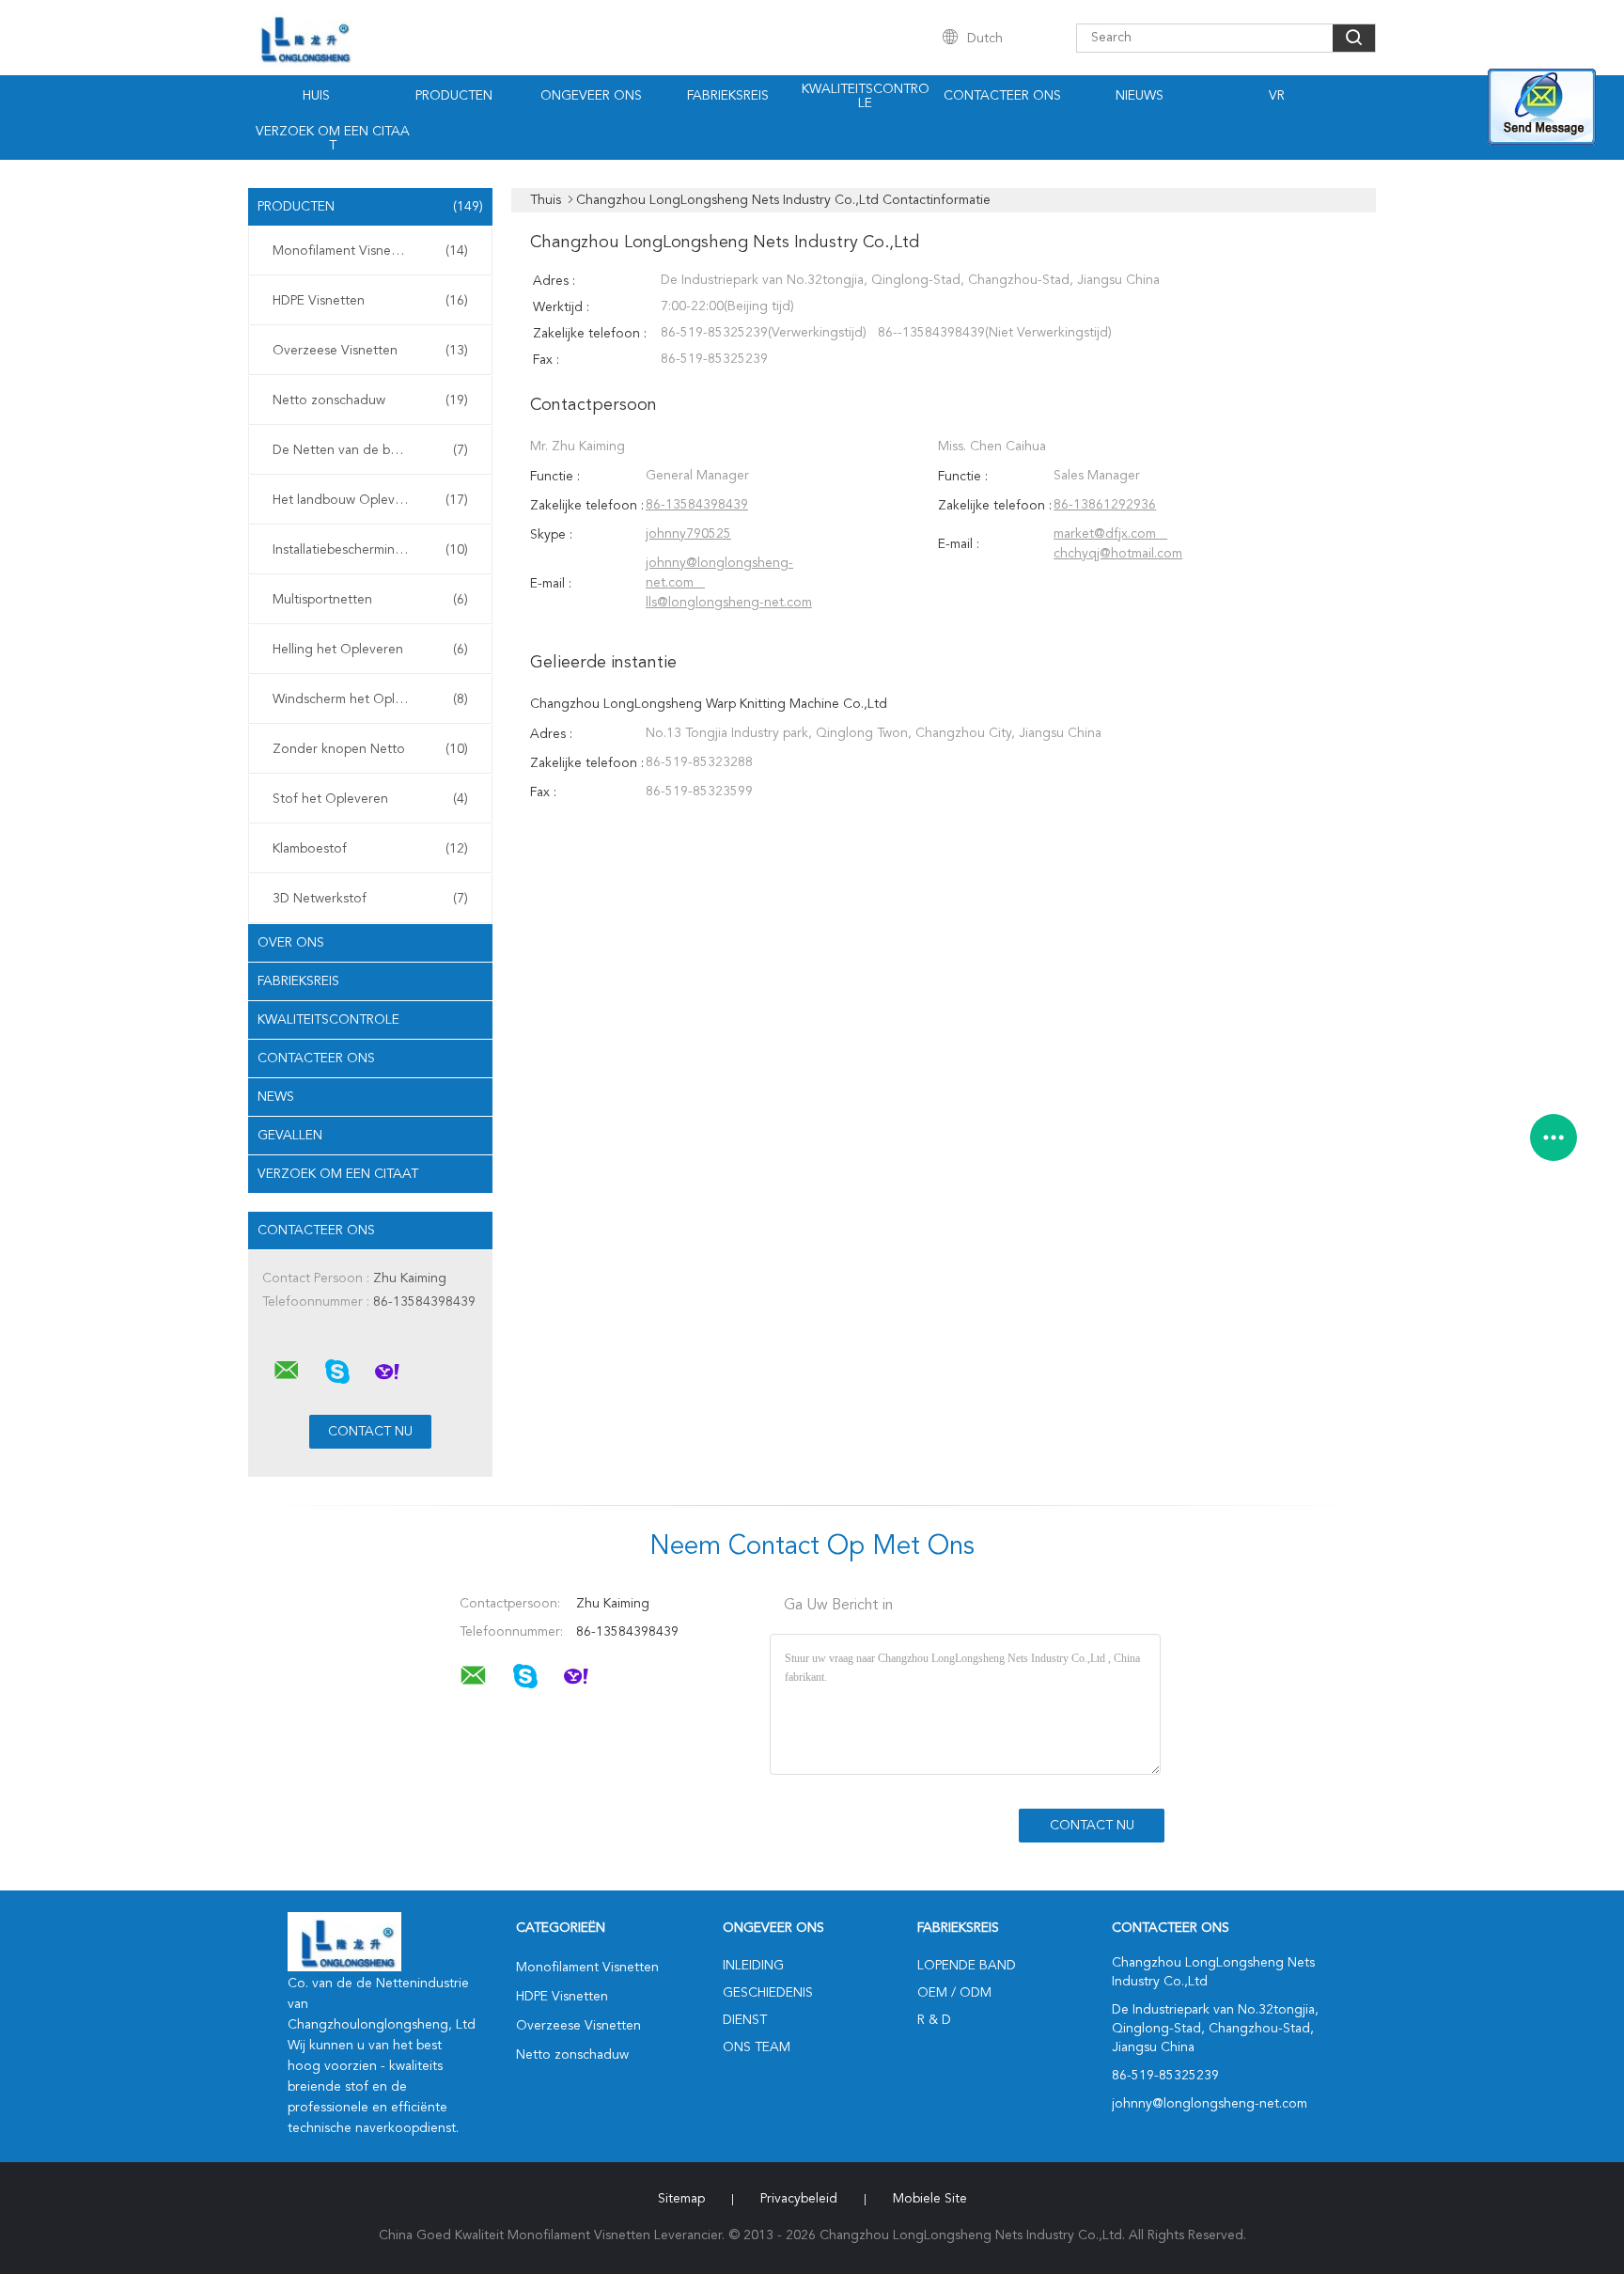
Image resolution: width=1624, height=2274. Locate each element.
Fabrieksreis (728, 96)
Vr (1277, 96)
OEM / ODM (954, 1993)
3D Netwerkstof (370, 899)
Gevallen (290, 1136)
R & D (934, 2020)
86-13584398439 (697, 505)
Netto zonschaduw (370, 400)
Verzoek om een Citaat (333, 139)
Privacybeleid (799, 2199)
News (276, 1097)
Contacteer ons (1002, 96)
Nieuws (1140, 96)
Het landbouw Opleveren (370, 500)
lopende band (967, 1966)
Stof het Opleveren (370, 799)
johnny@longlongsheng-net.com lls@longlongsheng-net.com (729, 583)
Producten (454, 96)
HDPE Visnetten (370, 301)
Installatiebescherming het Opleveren (375, 550)
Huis (316, 96)
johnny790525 (688, 534)
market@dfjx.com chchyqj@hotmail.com (1118, 544)
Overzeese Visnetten (370, 351)
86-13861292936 (1105, 505)
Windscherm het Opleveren (370, 699)
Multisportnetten (370, 600)
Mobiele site (930, 2199)
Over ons (291, 943)
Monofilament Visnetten (370, 251)
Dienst (745, 2020)
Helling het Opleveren (370, 650)
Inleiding (753, 1966)
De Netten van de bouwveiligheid (373, 450)
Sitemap (681, 2199)
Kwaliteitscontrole (866, 96)
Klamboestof (370, 849)
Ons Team (757, 2047)
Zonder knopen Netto (370, 749)
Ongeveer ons (591, 96)
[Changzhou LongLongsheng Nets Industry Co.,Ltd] (287, 1371)
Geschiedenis (768, 1993)
